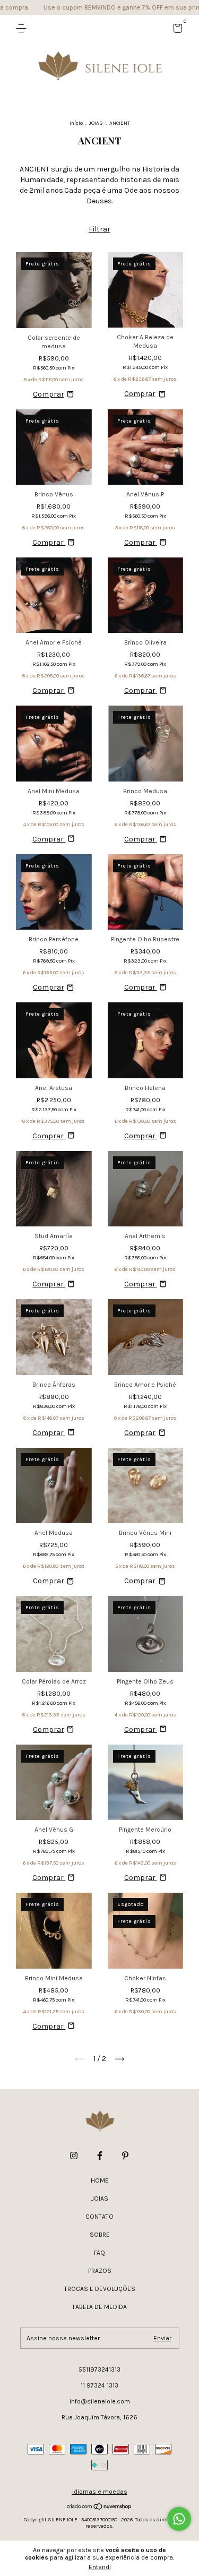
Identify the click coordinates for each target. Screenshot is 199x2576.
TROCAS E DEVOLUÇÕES (100, 2289)
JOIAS (96, 123)
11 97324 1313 (99, 2385)
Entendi (100, 2567)
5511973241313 (99, 2369)
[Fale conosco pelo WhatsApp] (179, 2519)
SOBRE (100, 2235)
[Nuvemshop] (99, 2508)
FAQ (99, 2253)
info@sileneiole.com (100, 2401)
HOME (100, 2180)
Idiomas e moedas (100, 2492)
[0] (176, 30)
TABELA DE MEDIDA (99, 2307)
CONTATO (99, 2217)
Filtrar (99, 229)
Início (76, 123)
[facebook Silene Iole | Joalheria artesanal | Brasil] (100, 2156)
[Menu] (23, 29)
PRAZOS (100, 2271)
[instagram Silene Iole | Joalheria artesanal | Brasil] (74, 2156)
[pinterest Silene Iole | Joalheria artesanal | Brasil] (125, 2156)
